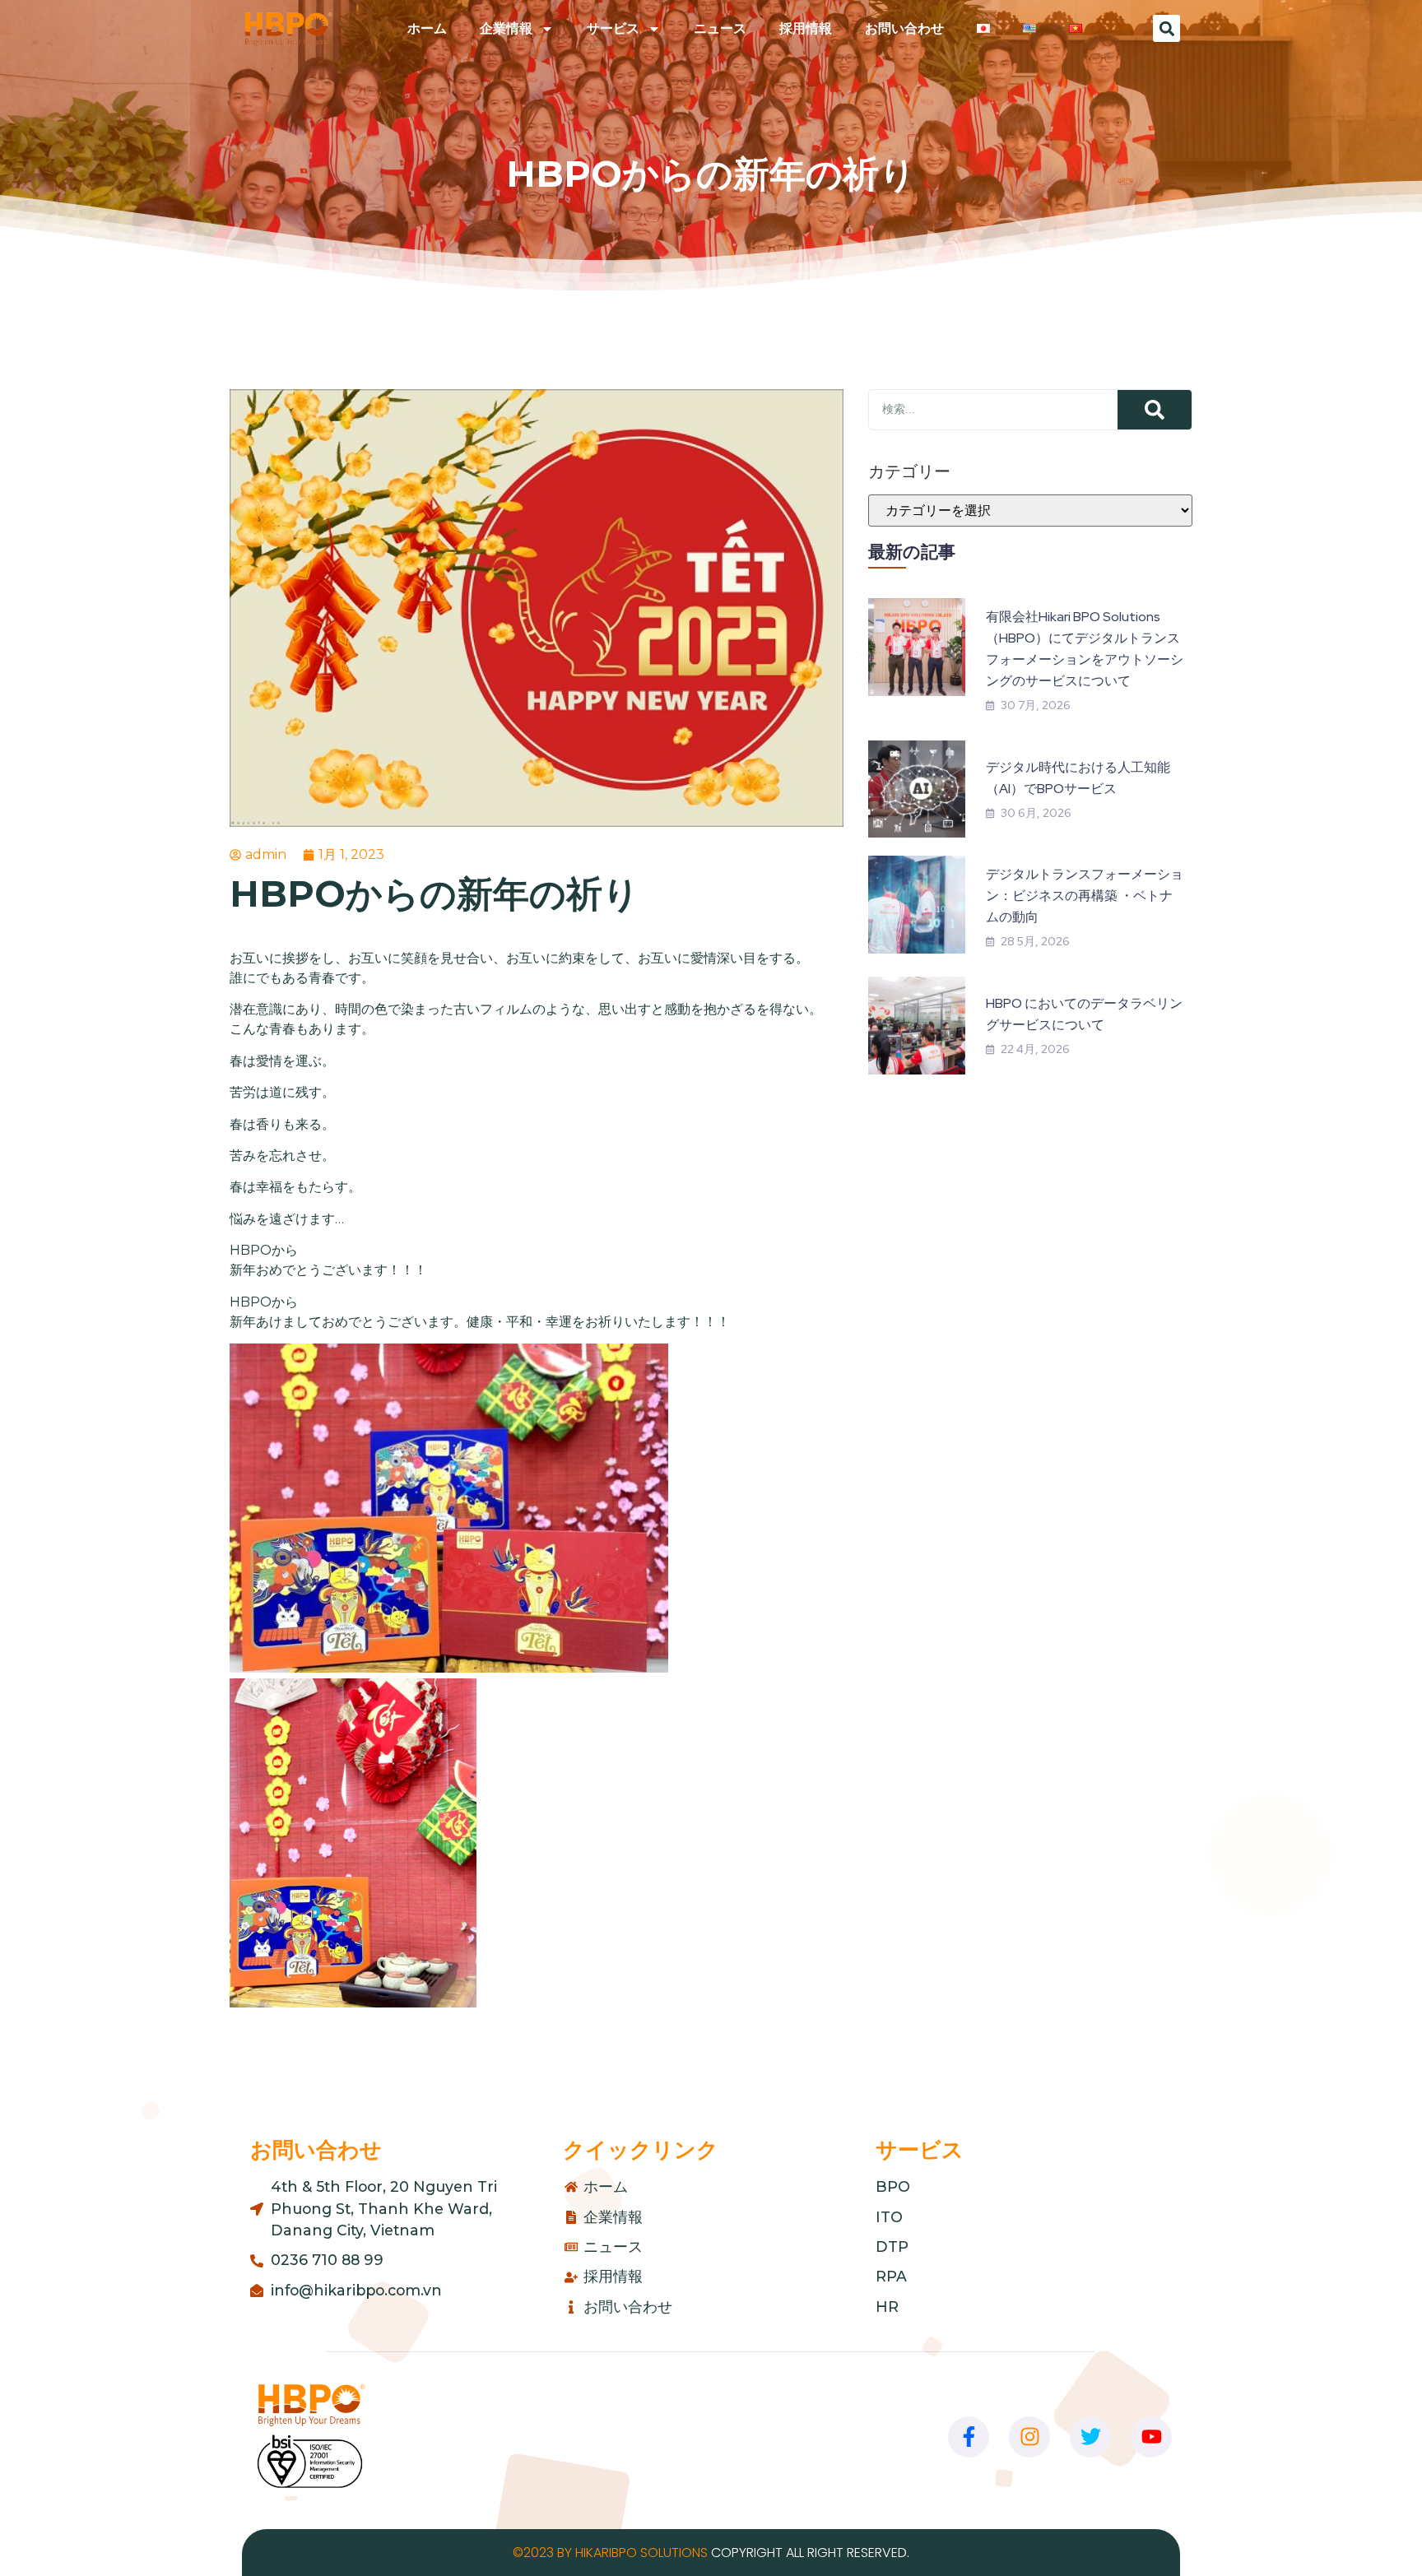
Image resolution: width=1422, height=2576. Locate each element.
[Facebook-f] (969, 2437)
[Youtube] (1151, 2437)
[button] (1166, 28)
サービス (613, 28)
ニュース (720, 28)
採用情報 (806, 28)
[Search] (1155, 410)
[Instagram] (1029, 2437)
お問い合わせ (904, 28)
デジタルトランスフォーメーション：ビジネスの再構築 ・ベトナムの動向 (1085, 896)
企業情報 (506, 28)
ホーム (427, 28)
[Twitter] (1090, 2437)
